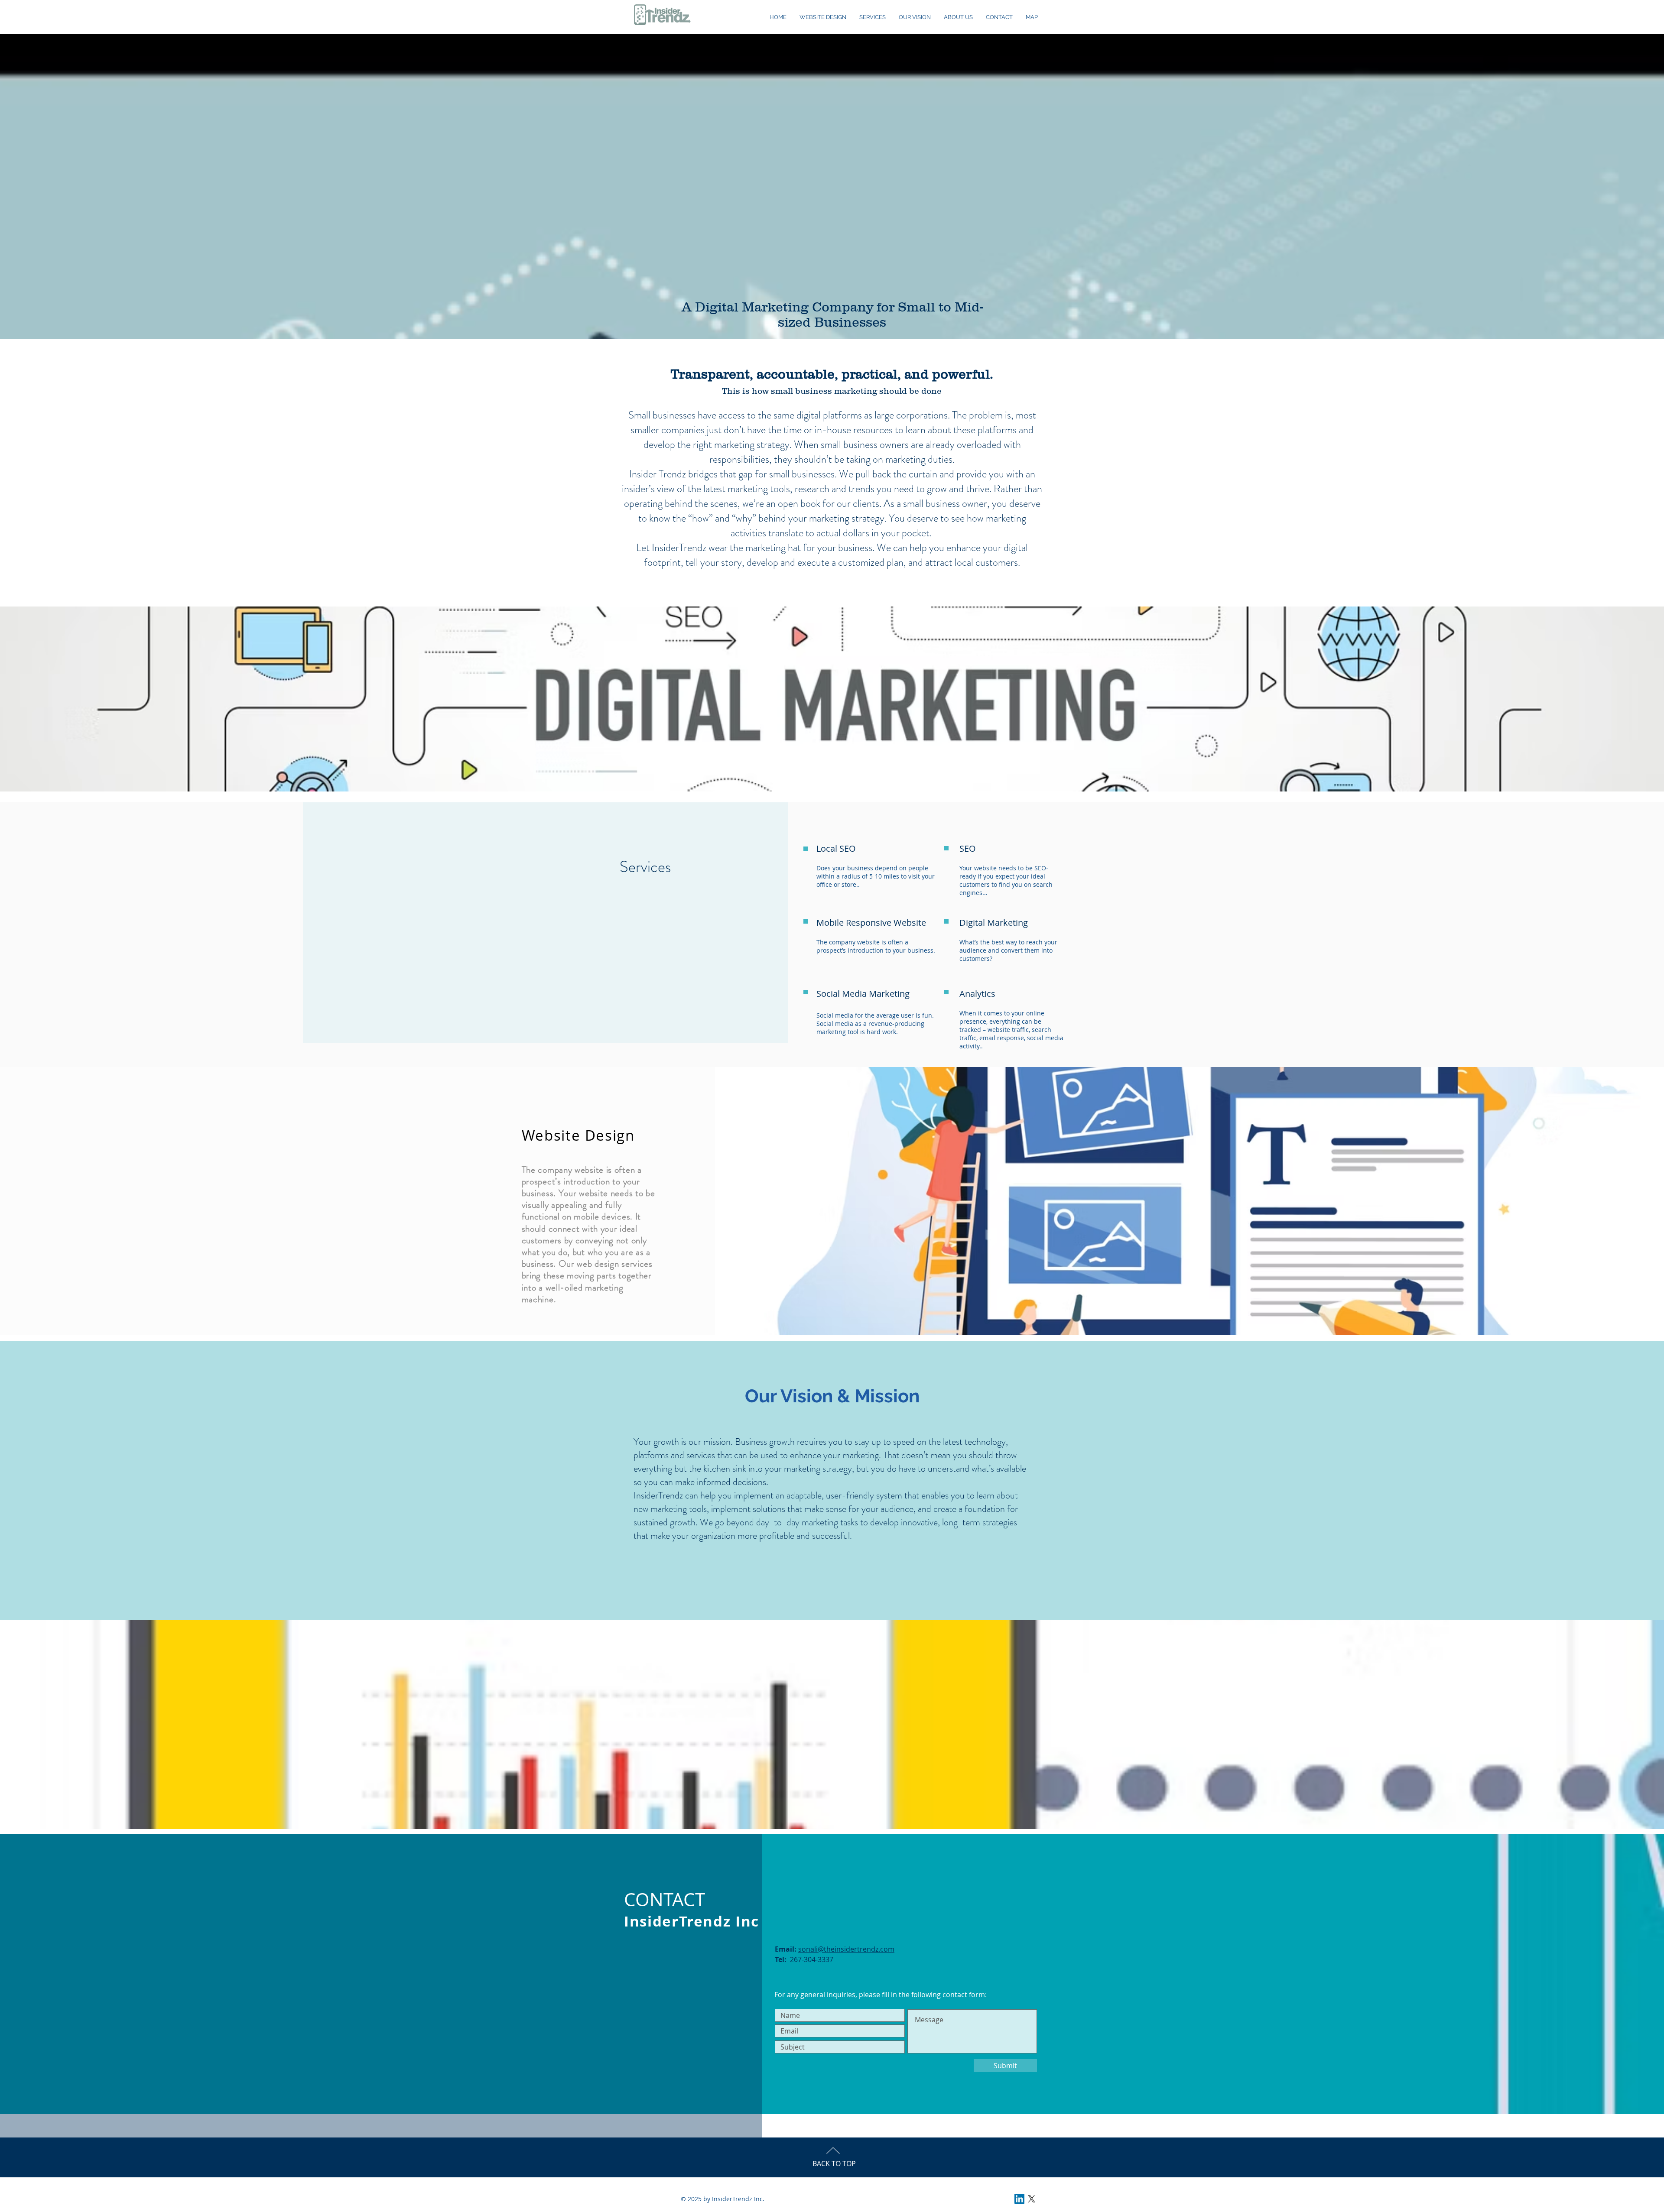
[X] (1032, 2199)
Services (645, 867)
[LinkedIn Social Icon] (1019, 2199)
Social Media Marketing (863, 994)
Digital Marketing (994, 923)
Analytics (977, 994)
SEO (968, 848)
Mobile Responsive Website (871, 923)
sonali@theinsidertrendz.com (846, 1949)
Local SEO (836, 848)
